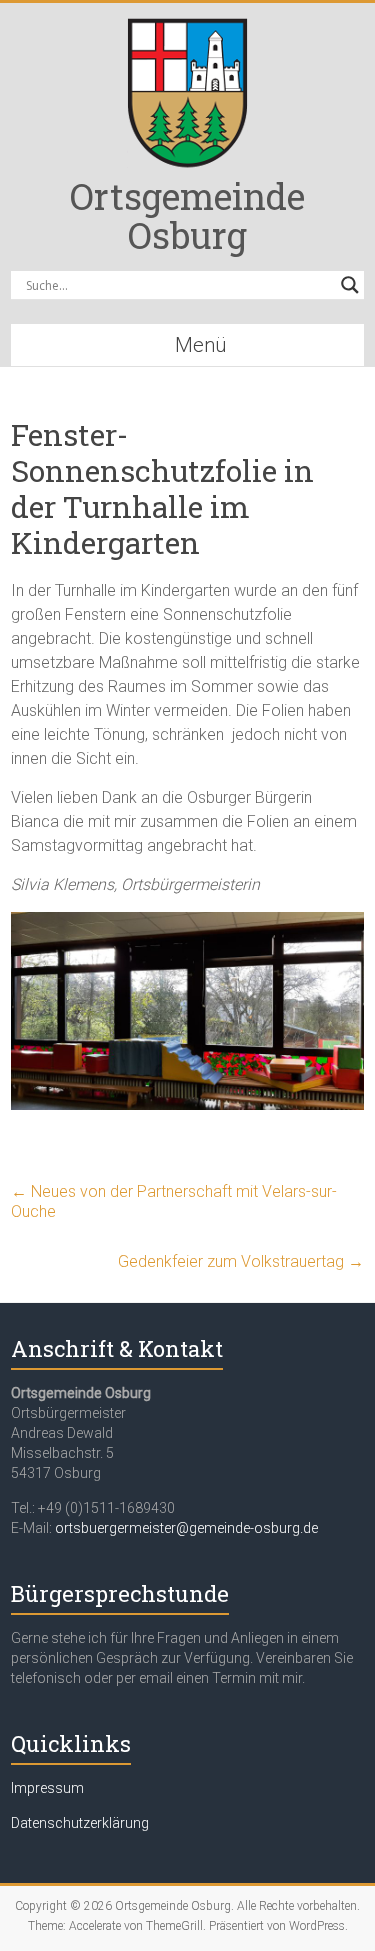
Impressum (47, 1788)
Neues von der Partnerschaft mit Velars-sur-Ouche (174, 1201)
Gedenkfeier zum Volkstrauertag (241, 1261)
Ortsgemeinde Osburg (187, 215)
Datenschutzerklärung (80, 1823)
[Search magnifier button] (350, 285)
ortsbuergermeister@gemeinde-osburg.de (186, 1528)
